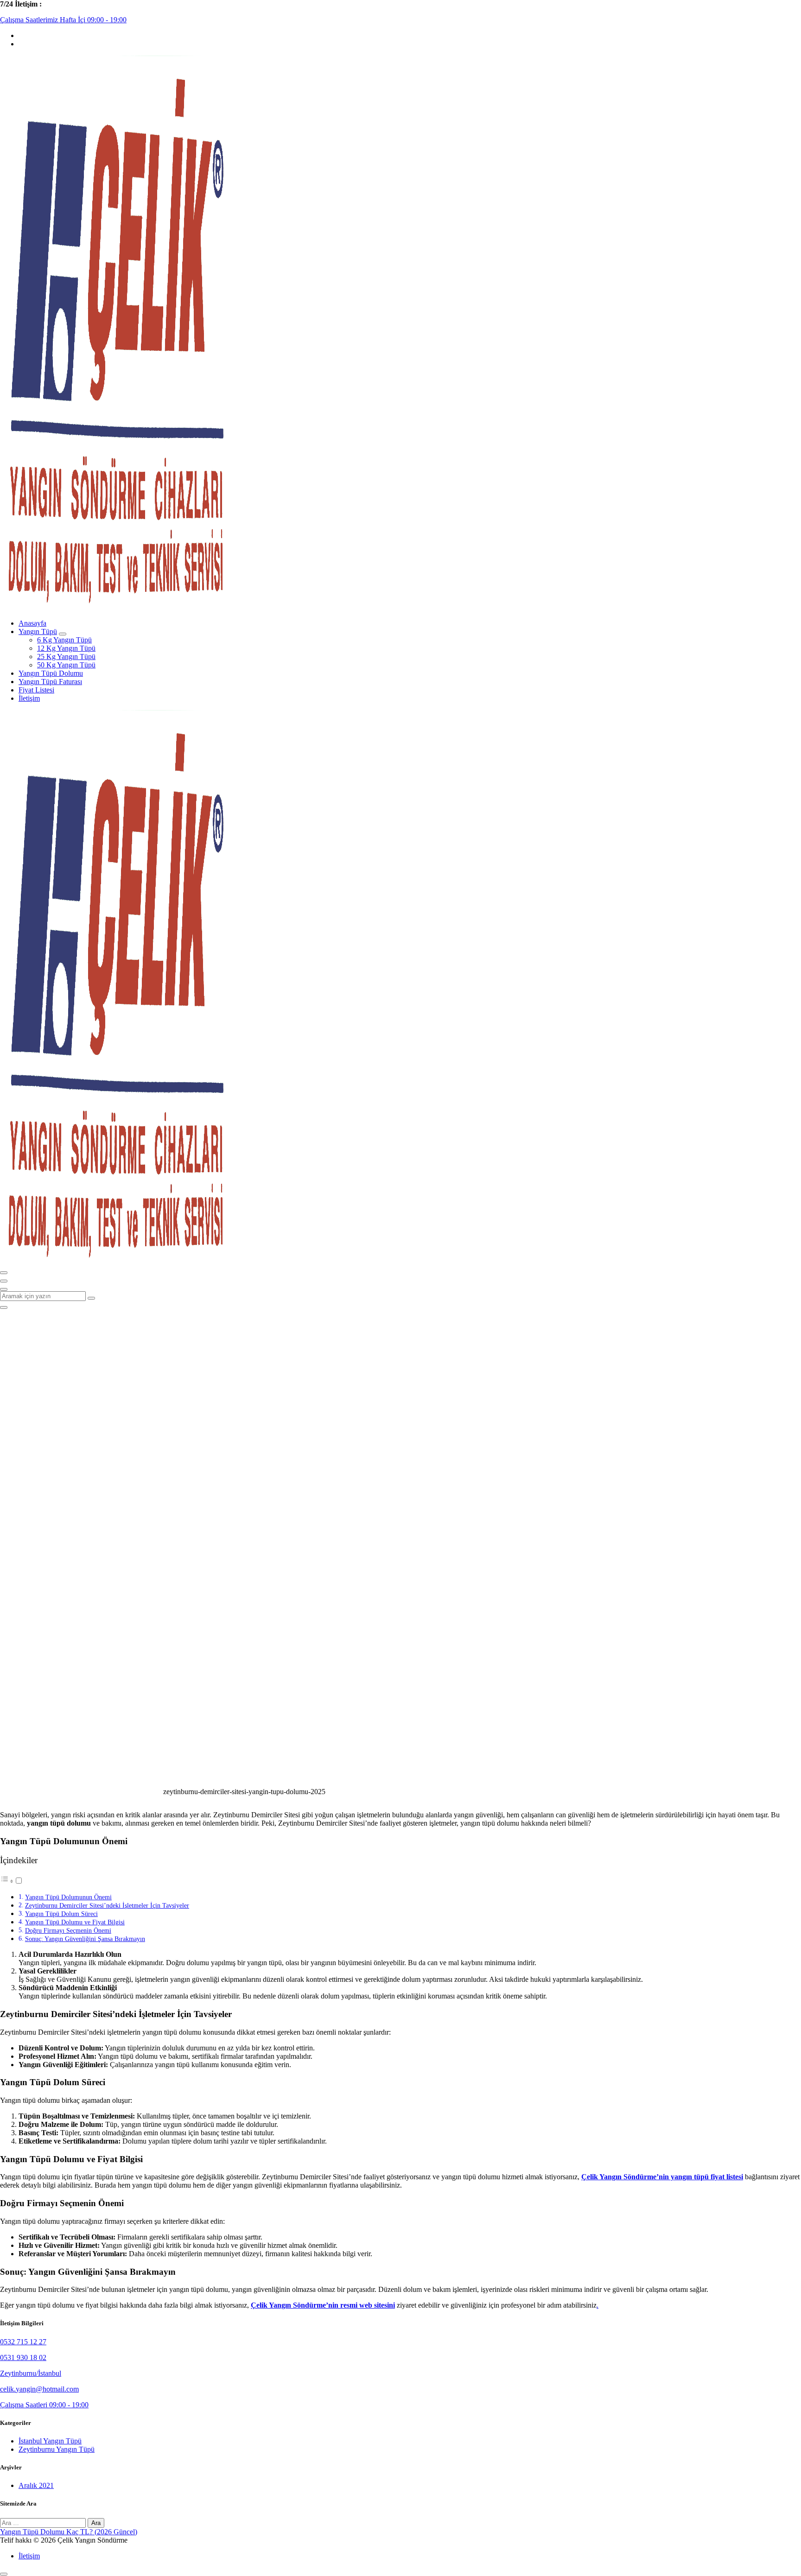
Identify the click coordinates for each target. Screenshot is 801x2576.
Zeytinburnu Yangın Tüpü (57, 2449)
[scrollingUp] (4, 2574)
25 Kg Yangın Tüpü (66, 657)
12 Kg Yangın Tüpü (66, 648)
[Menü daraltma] (4, 1273)
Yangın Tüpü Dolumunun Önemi (68, 1897)
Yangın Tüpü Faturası (50, 682)
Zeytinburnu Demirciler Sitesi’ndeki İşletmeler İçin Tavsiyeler (107, 1905)
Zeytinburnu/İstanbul (31, 2373)
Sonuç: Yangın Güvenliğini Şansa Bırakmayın (85, 1939)
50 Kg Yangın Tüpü (66, 665)
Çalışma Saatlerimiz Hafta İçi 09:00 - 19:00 (63, 20)
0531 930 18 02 (23, 2357)
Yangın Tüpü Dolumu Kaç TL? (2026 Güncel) (69, 2532)
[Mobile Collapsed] (63, 634)
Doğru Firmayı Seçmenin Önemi (68, 1930)
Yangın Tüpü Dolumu (51, 673)
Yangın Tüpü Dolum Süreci (61, 1914)
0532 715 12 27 (23, 2342)
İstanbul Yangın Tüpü (50, 2441)
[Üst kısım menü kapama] (4, 1281)
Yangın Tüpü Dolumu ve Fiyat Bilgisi (75, 1922)
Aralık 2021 (36, 2485)
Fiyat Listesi (36, 690)
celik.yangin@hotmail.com (39, 2389)
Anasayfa (32, 623)
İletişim (29, 698)
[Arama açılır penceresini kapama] (4, 1307)
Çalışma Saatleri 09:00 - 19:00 (44, 2405)
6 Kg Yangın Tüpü (64, 640)
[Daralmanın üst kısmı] (4, 1289)
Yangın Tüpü (38, 631)
